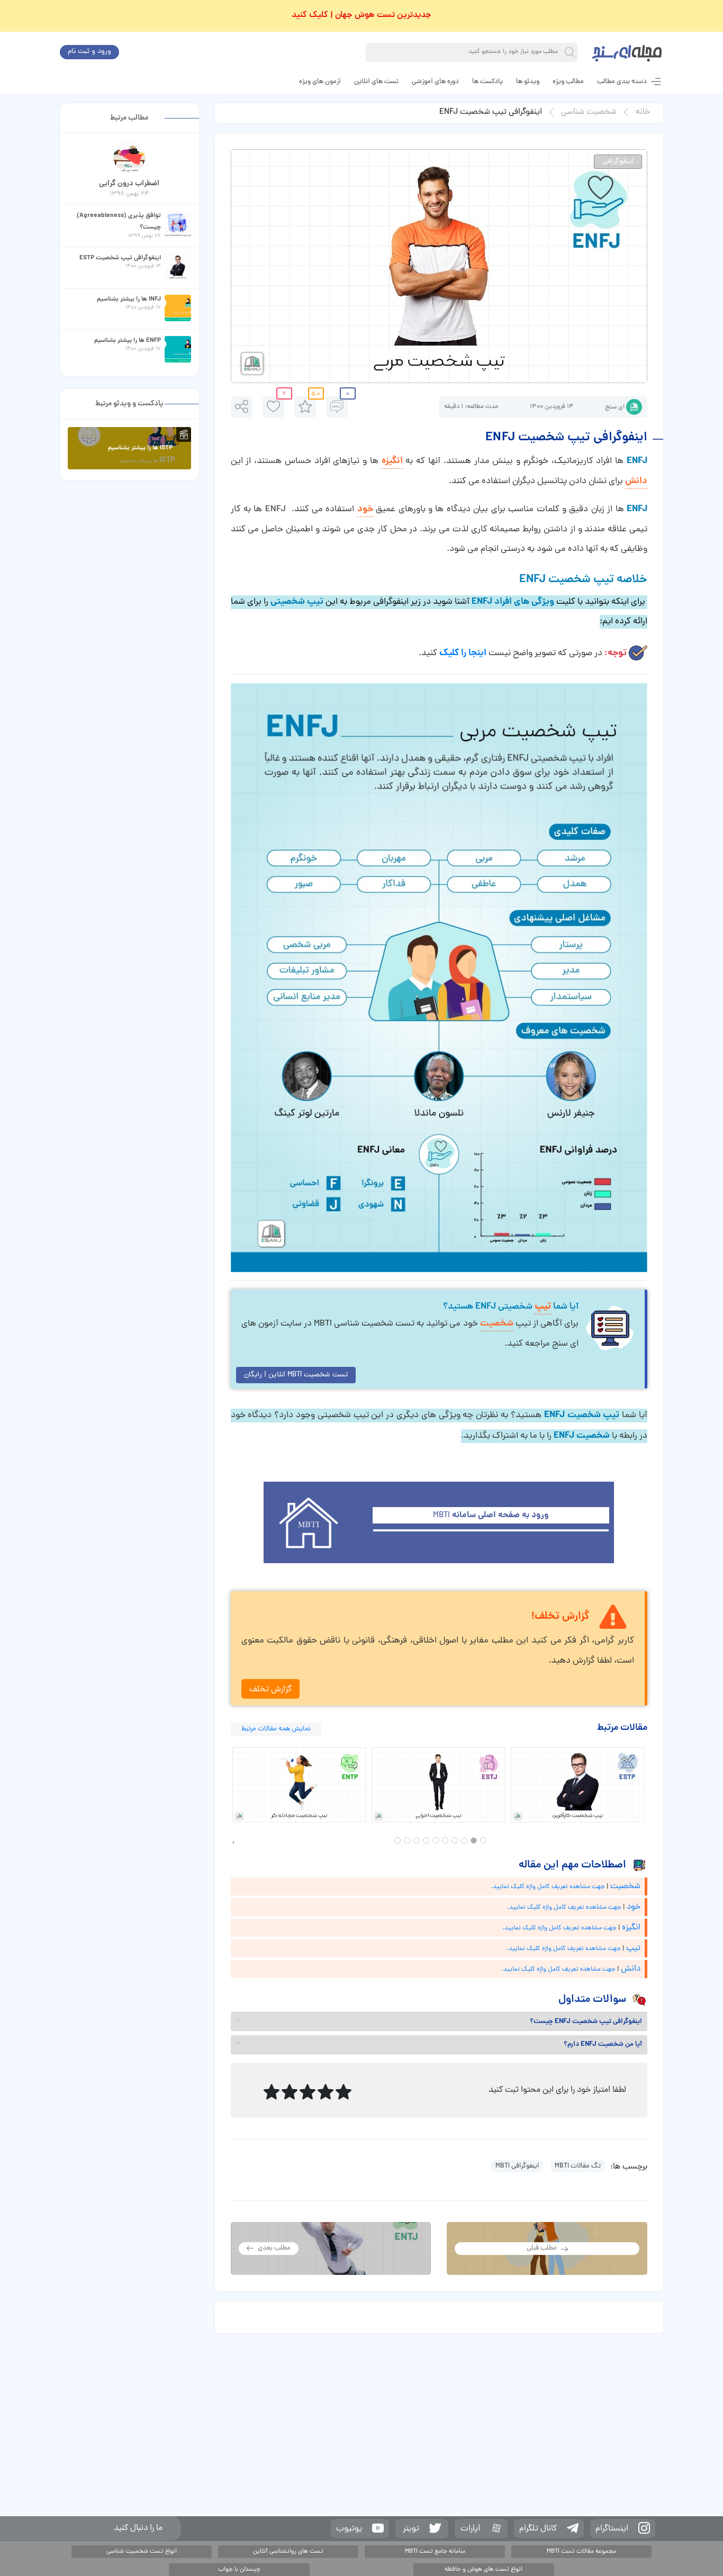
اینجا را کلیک (463, 653)
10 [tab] (397, 1840)
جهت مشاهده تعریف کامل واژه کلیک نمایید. (548, 1887)
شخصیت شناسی (589, 112)
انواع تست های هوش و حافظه (483, 2570)
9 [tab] (407, 1840)
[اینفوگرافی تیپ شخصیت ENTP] (299, 1785)
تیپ (543, 1307)
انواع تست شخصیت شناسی (142, 2552)
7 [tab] (426, 1840)
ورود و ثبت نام (89, 52)
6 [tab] (436, 1840)
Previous (223, 1785)
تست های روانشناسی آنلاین (288, 2552)
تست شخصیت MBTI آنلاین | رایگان (296, 1375)
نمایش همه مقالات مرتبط (276, 1729)
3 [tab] (464, 1840)
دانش (636, 481)
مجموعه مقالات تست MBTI (581, 2552)
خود (365, 509)
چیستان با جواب (239, 2570)
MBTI (491, 1516)
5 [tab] (445, 1840)
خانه (643, 112)
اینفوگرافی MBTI (517, 2166)
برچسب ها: (629, 2167)
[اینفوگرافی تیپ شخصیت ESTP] (578, 1785)
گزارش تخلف (270, 1690)
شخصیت (497, 1324)
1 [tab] (483, 1840)
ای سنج (615, 407)
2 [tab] (474, 1840)
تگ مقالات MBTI (578, 2166)
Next (655, 1785)
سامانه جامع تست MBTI (435, 2552)
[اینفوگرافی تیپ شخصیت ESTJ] (439, 1785)
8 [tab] (417, 1840)
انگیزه (392, 461)
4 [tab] (455, 1840)
